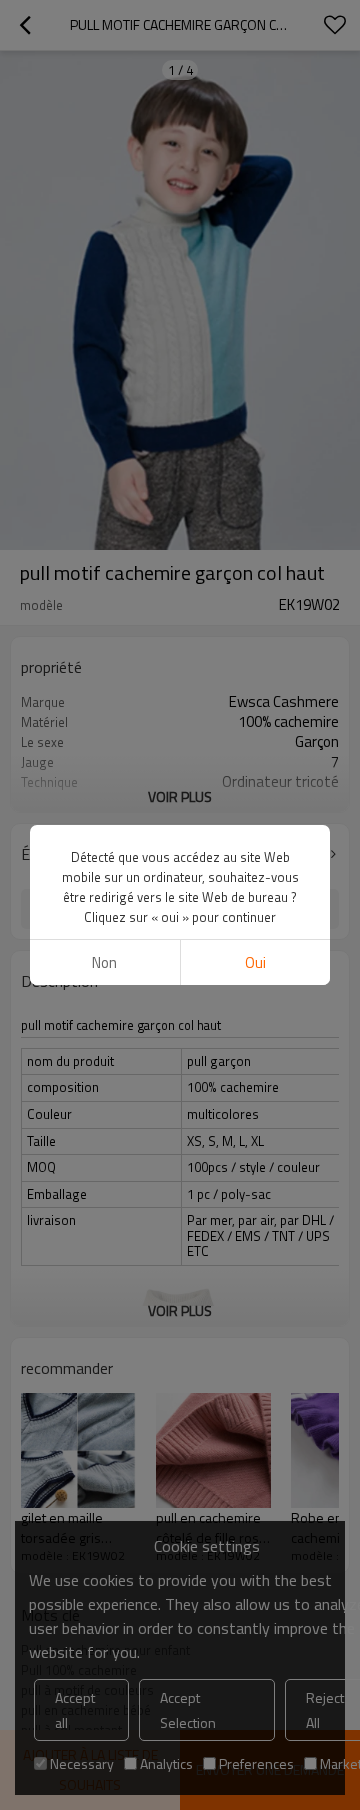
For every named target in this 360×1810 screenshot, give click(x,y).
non (104, 962)
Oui (255, 962)
